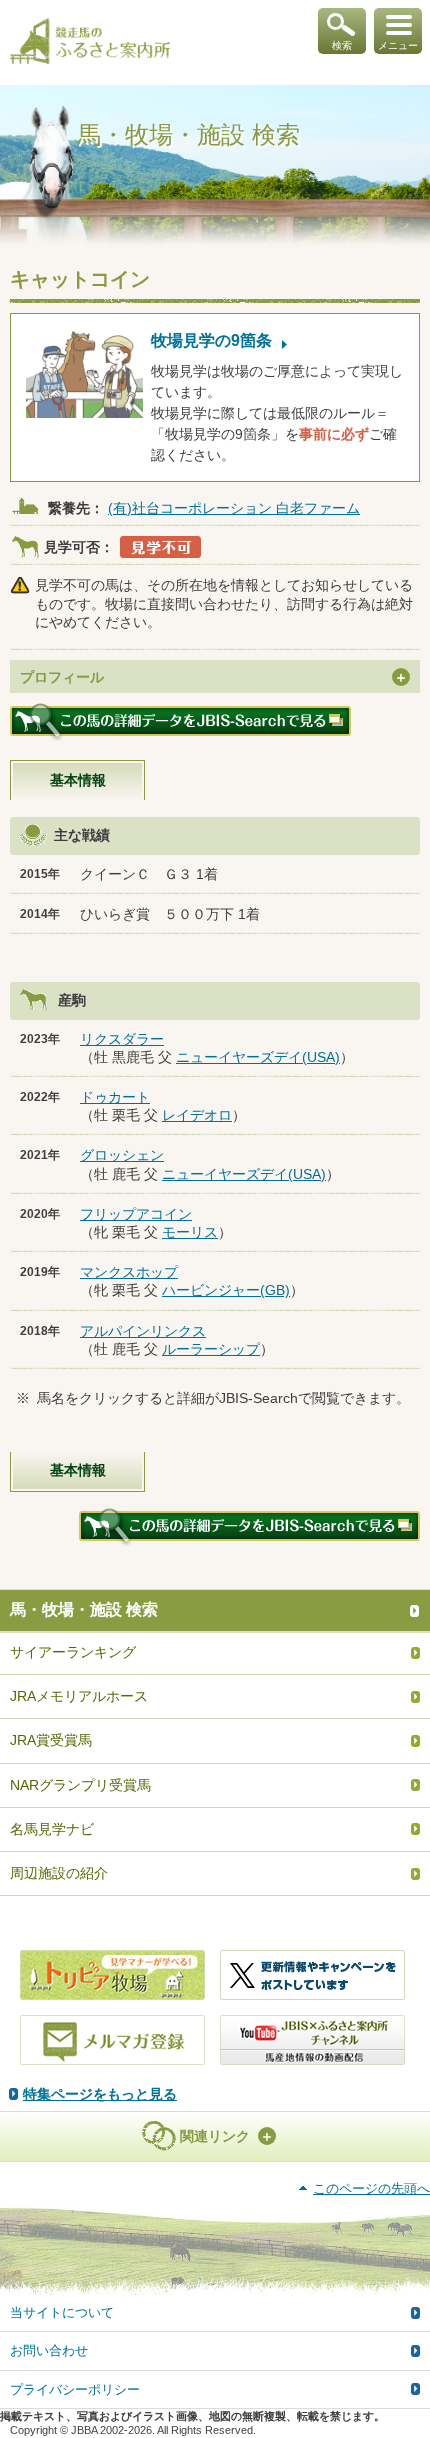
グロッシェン (122, 1155)
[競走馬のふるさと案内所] (90, 43)
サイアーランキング (73, 1652)
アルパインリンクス (143, 1331)
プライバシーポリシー (75, 2389)
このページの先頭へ (371, 2188)
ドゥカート (115, 1097)
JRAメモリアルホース (79, 1696)
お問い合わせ (49, 2350)
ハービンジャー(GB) (226, 1290)
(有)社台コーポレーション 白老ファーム (234, 508)
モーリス (190, 1232)
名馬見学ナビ (52, 1829)
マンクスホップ (129, 1272)
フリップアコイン (136, 1214)
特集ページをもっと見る (100, 2094)
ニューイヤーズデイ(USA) (258, 1057)
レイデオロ (197, 1115)
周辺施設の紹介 (59, 1873)
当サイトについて (62, 2312)
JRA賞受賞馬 (51, 1740)
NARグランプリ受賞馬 (80, 1785)
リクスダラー (122, 1039)
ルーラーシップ (211, 1349)
